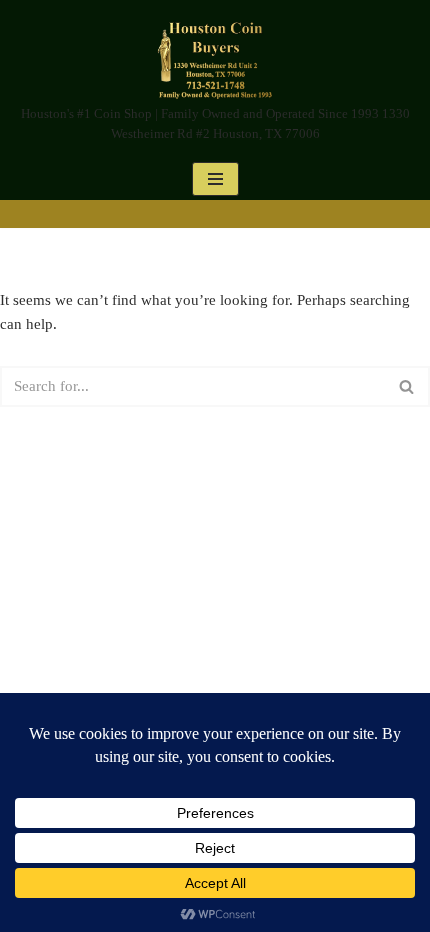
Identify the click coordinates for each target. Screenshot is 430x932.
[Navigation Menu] (215, 179)
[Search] (407, 386)
